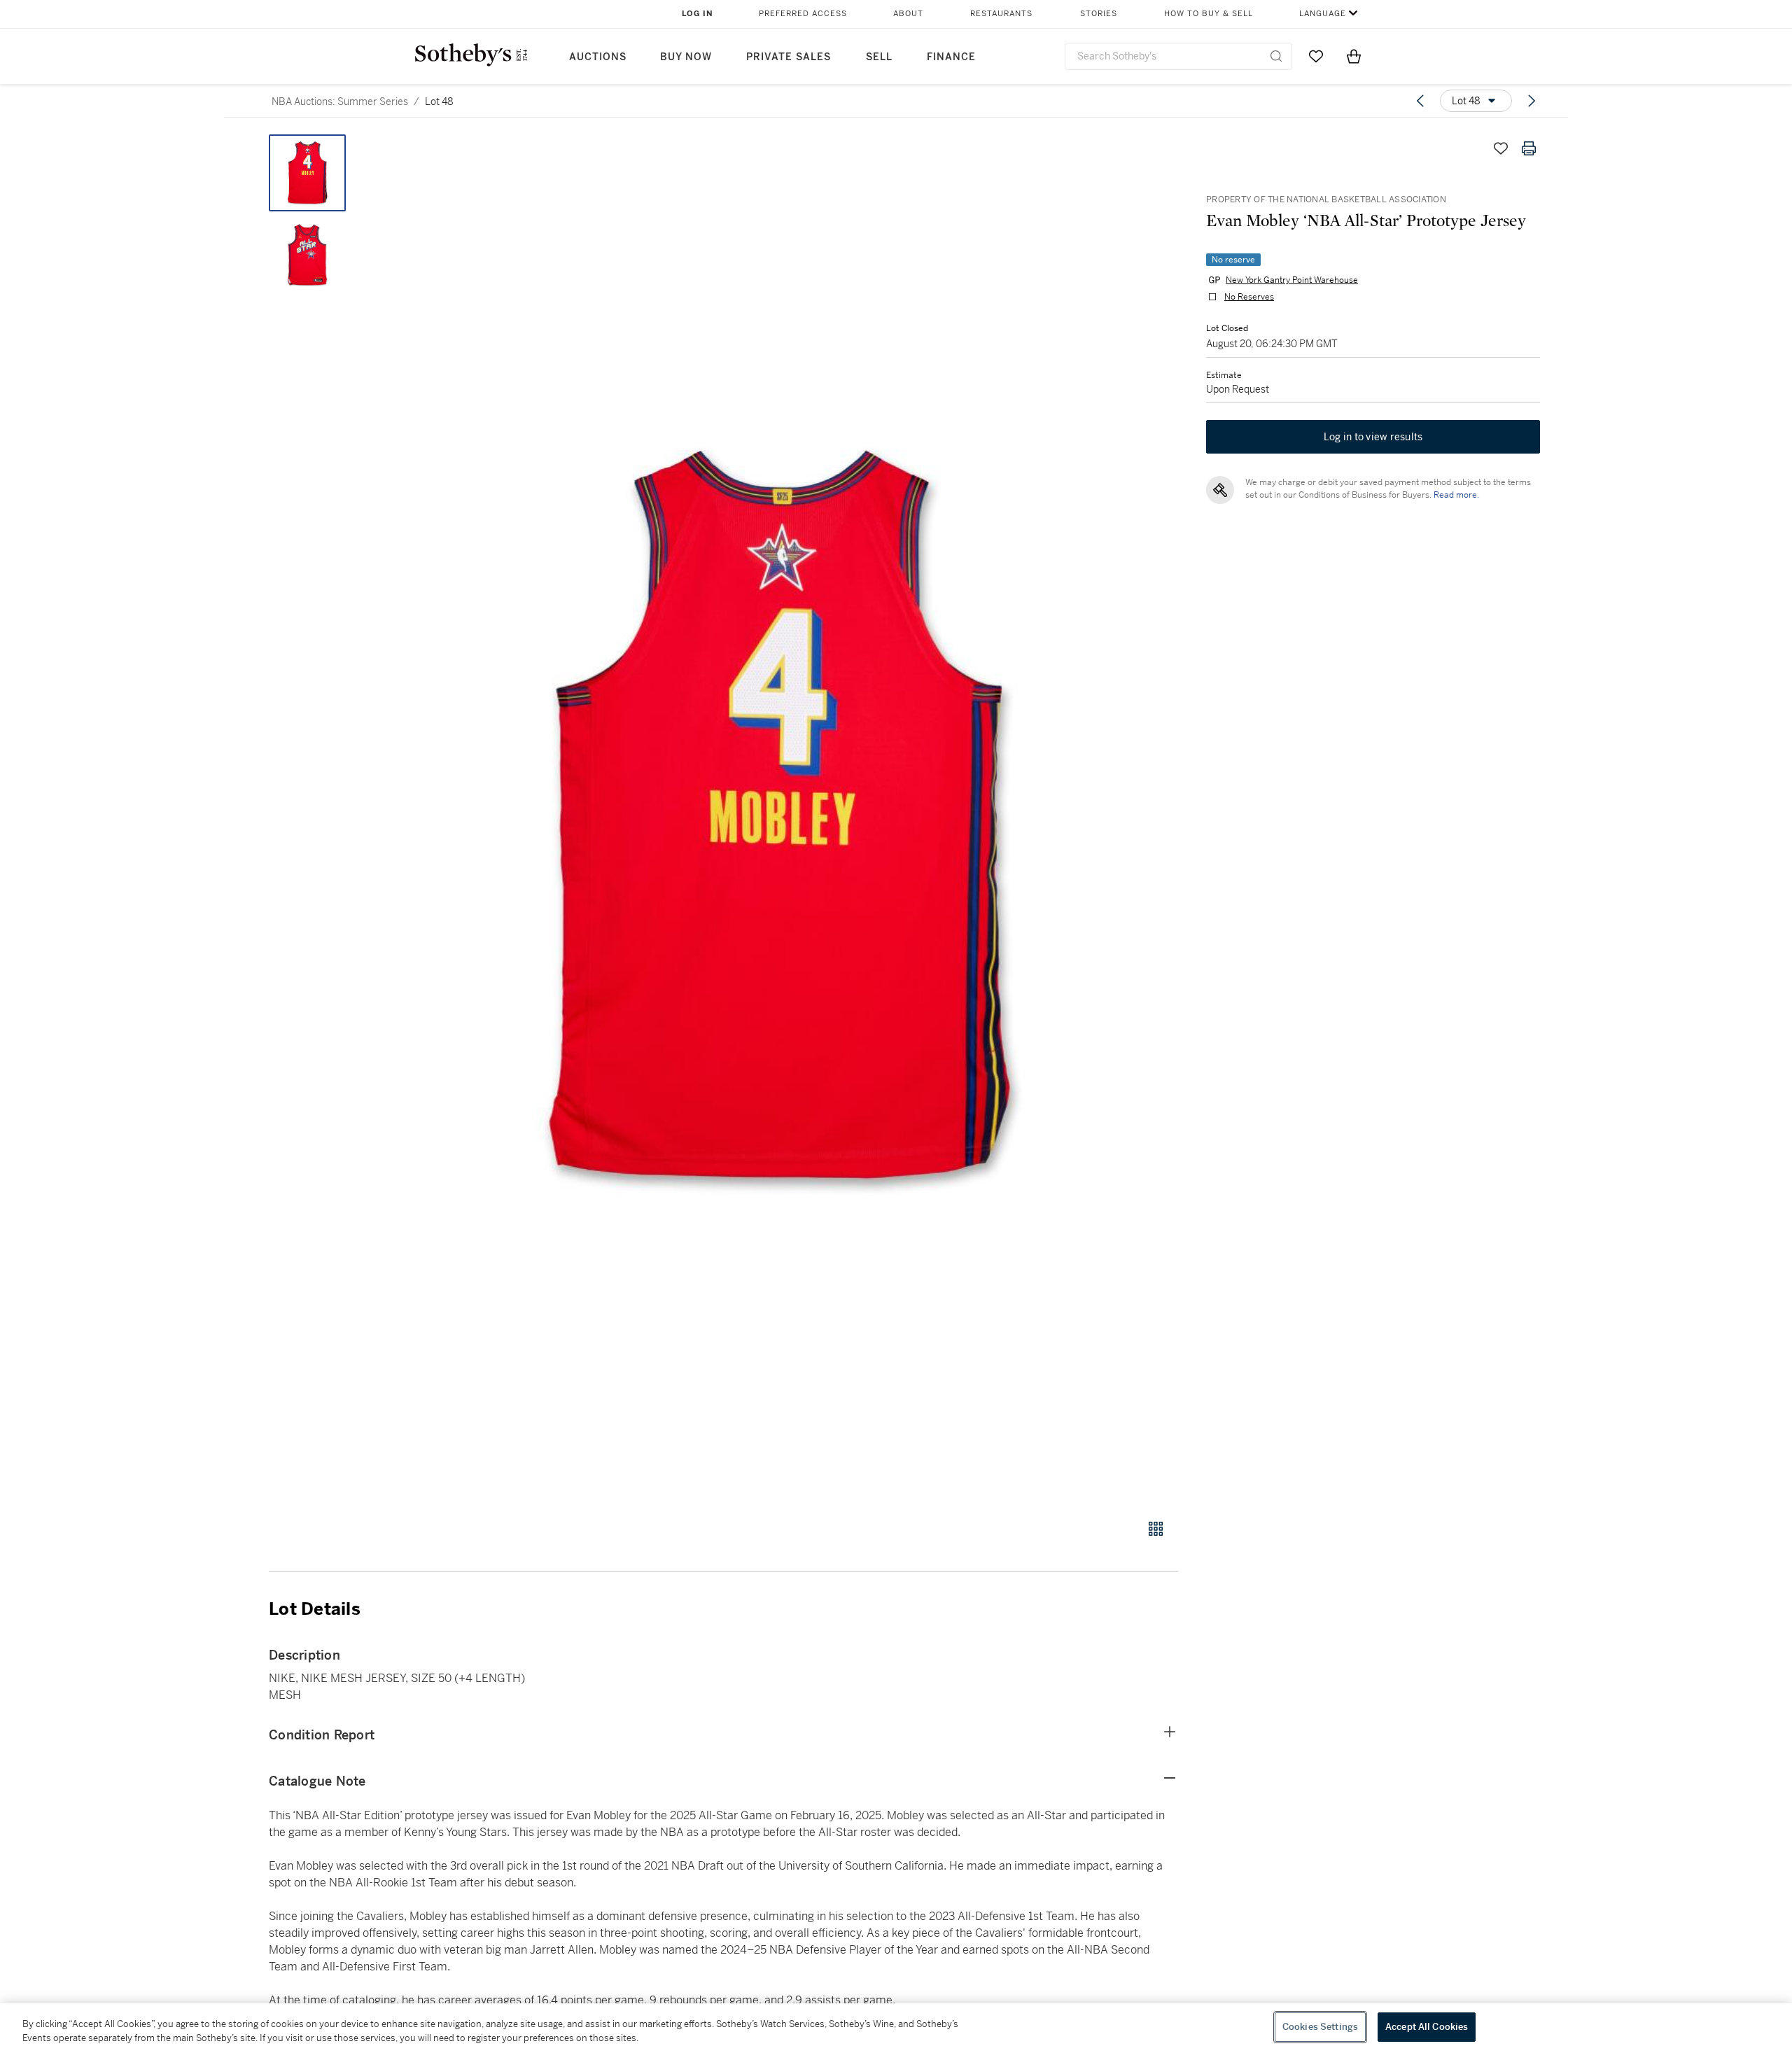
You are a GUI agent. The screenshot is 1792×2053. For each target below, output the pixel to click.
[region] (896, 2028)
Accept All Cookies (1427, 2027)
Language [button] (1323, 14)
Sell (879, 57)
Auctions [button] (598, 57)
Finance (951, 57)
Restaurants (1001, 14)
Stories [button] (1099, 14)
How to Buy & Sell (1209, 14)
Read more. (1456, 495)
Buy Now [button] (686, 57)
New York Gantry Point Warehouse (1292, 280)
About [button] (908, 14)
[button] (777, 819)
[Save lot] (1501, 148)
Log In (698, 14)
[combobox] (1178, 56)
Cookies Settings (1320, 2027)
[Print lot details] (1529, 148)
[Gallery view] (1156, 1529)
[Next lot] (1532, 101)
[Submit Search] (1276, 56)
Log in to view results (1373, 437)
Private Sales (789, 57)
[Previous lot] (1420, 101)
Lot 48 (439, 101)
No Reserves (1249, 297)
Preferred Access (803, 14)
